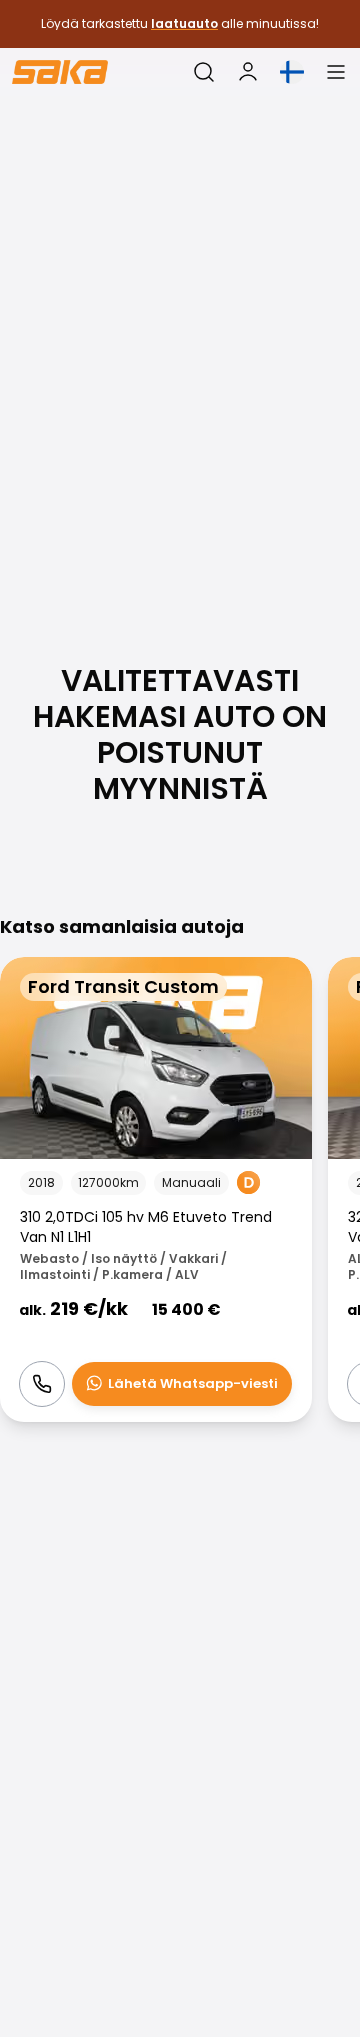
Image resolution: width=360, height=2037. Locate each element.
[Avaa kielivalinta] (292, 72)
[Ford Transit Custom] (156, 1189)
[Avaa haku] (204, 72)
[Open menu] (336, 72)
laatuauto (184, 23)
